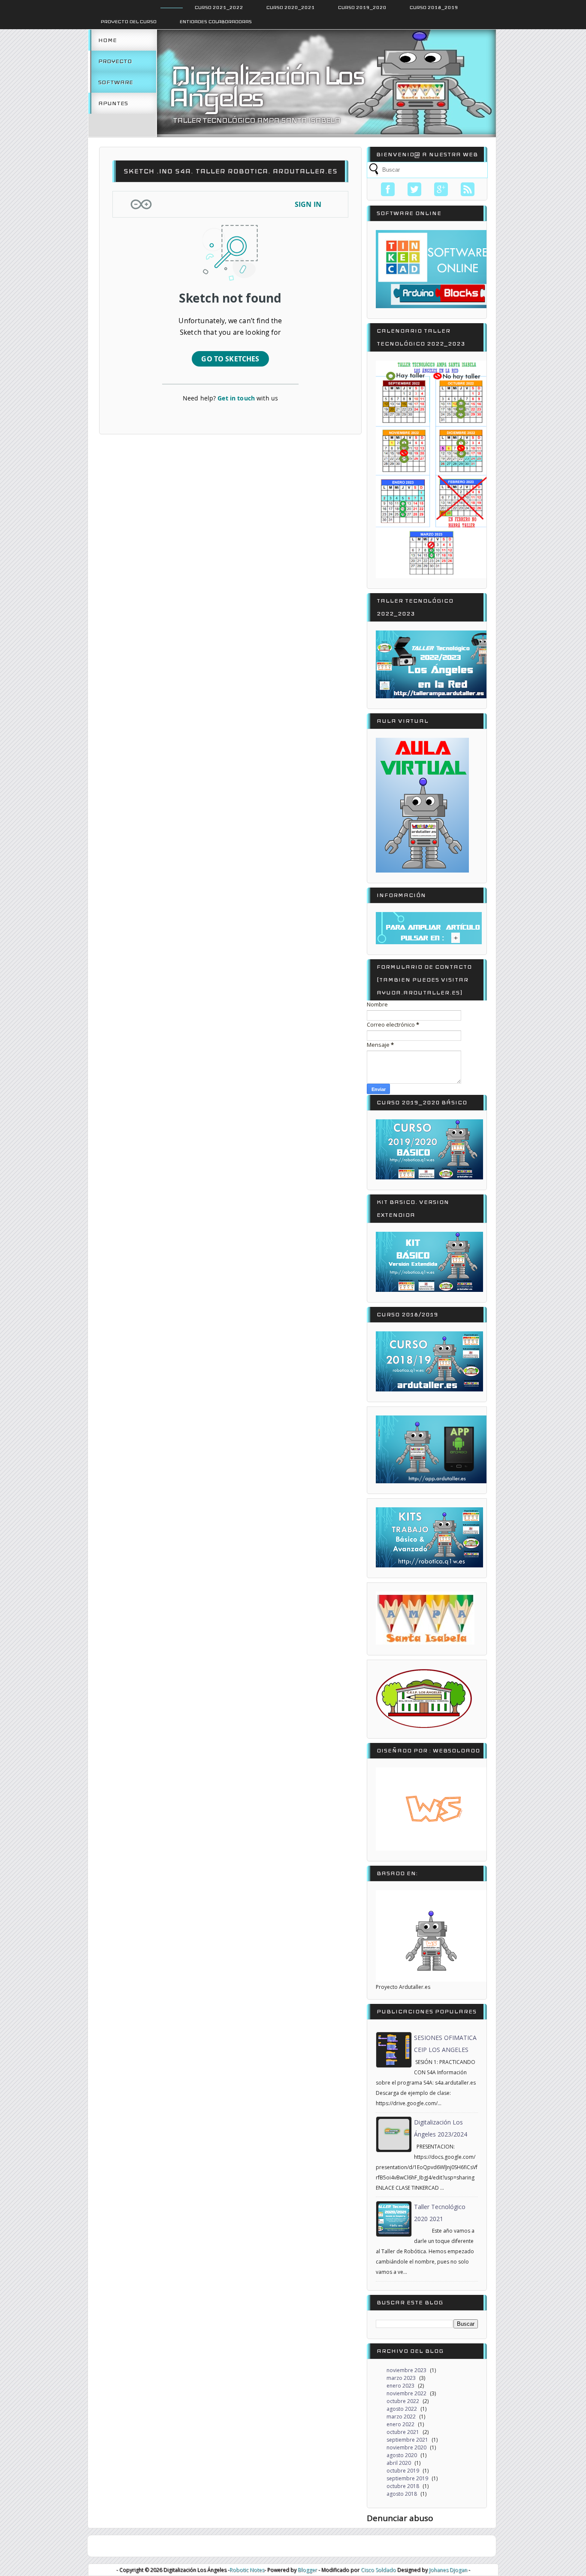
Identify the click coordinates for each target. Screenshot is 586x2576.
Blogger (307, 2570)
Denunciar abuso (400, 2518)
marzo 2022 (401, 2417)
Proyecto (115, 61)
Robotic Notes (247, 2570)
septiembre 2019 (407, 2478)
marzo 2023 (401, 2378)
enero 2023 (400, 2386)
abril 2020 (399, 2463)
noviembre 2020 (406, 2447)
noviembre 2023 (406, 2370)
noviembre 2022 (406, 2393)
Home (107, 40)
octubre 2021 (403, 2432)
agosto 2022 (402, 2409)
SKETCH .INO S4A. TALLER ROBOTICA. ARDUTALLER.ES (231, 171)
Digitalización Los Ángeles (266, 86)
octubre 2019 (403, 2471)
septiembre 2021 (407, 2440)
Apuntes (113, 103)
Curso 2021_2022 (219, 7)
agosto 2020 (402, 2455)
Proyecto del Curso (129, 21)
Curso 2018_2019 (434, 7)
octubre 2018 (403, 2486)
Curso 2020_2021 (291, 7)
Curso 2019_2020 (362, 7)
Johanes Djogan (448, 2570)
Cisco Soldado (378, 2570)
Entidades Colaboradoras (216, 21)
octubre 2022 (403, 2401)
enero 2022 (400, 2424)
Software (116, 82)
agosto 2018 (402, 2494)
